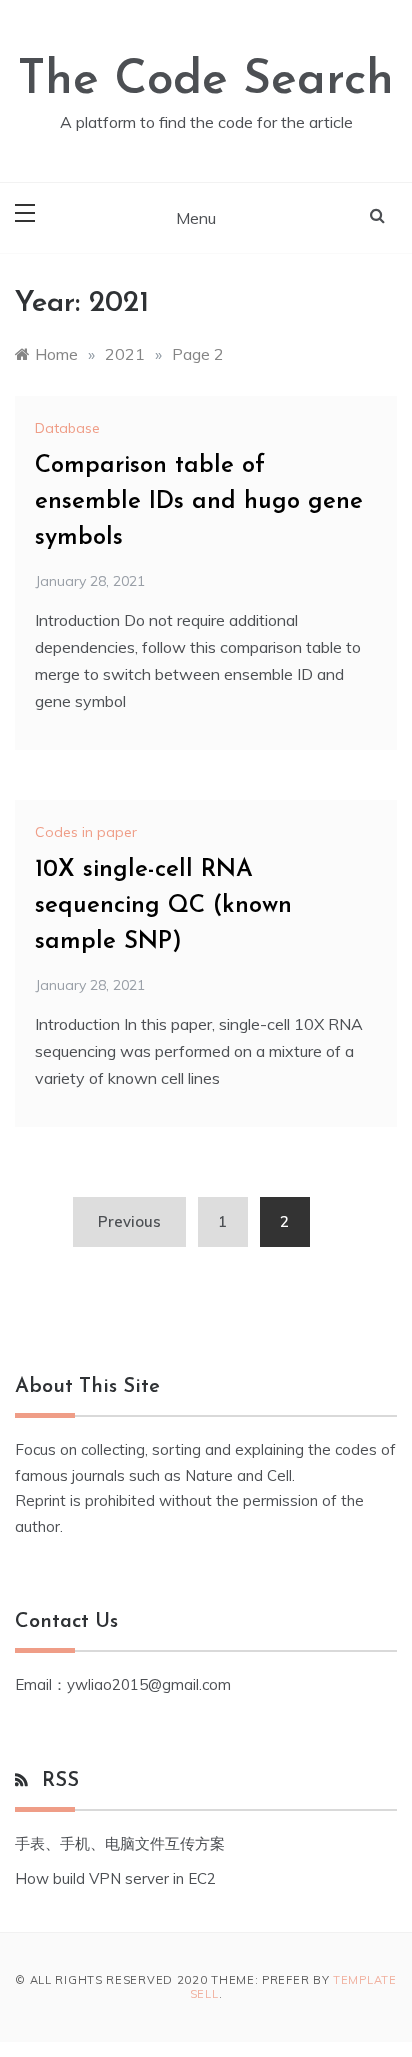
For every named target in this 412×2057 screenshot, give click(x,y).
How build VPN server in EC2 (115, 1878)
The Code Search (206, 81)
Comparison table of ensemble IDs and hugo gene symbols (199, 502)
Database (67, 428)
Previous (129, 1221)
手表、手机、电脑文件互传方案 (120, 1843)
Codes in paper (86, 832)
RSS (60, 1781)
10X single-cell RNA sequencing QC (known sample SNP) (163, 906)
